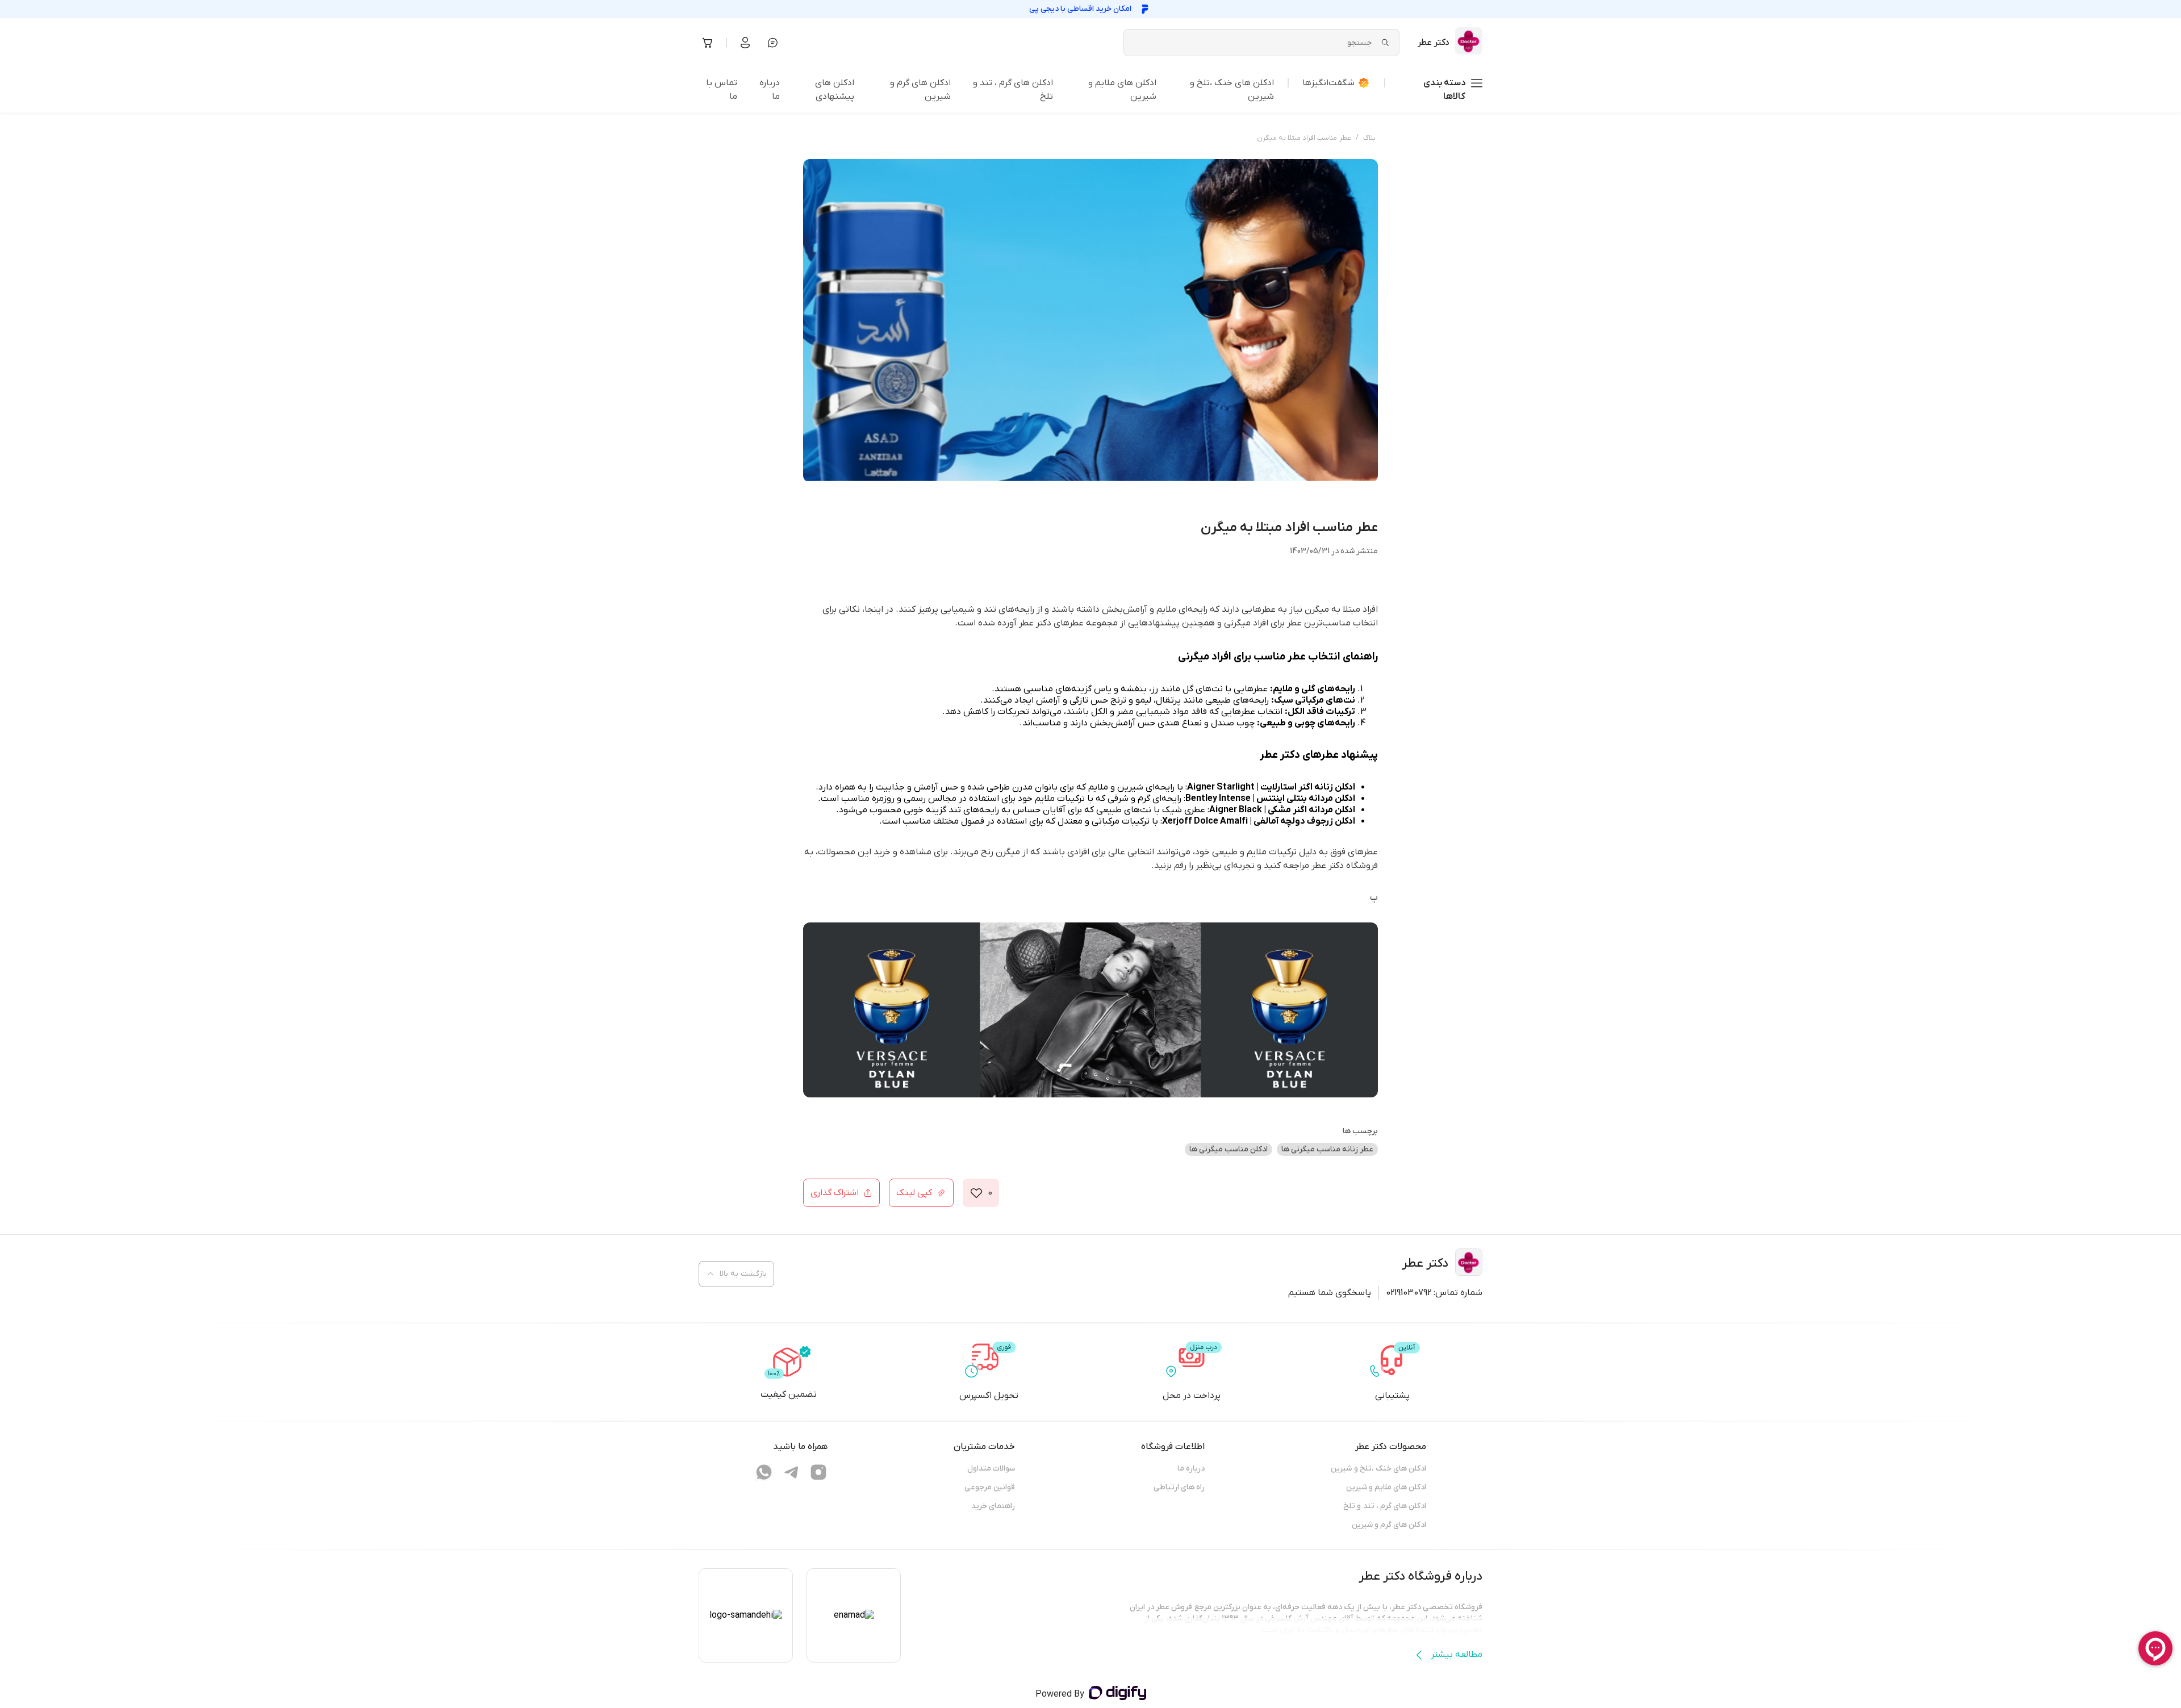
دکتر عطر (1328, 866)
